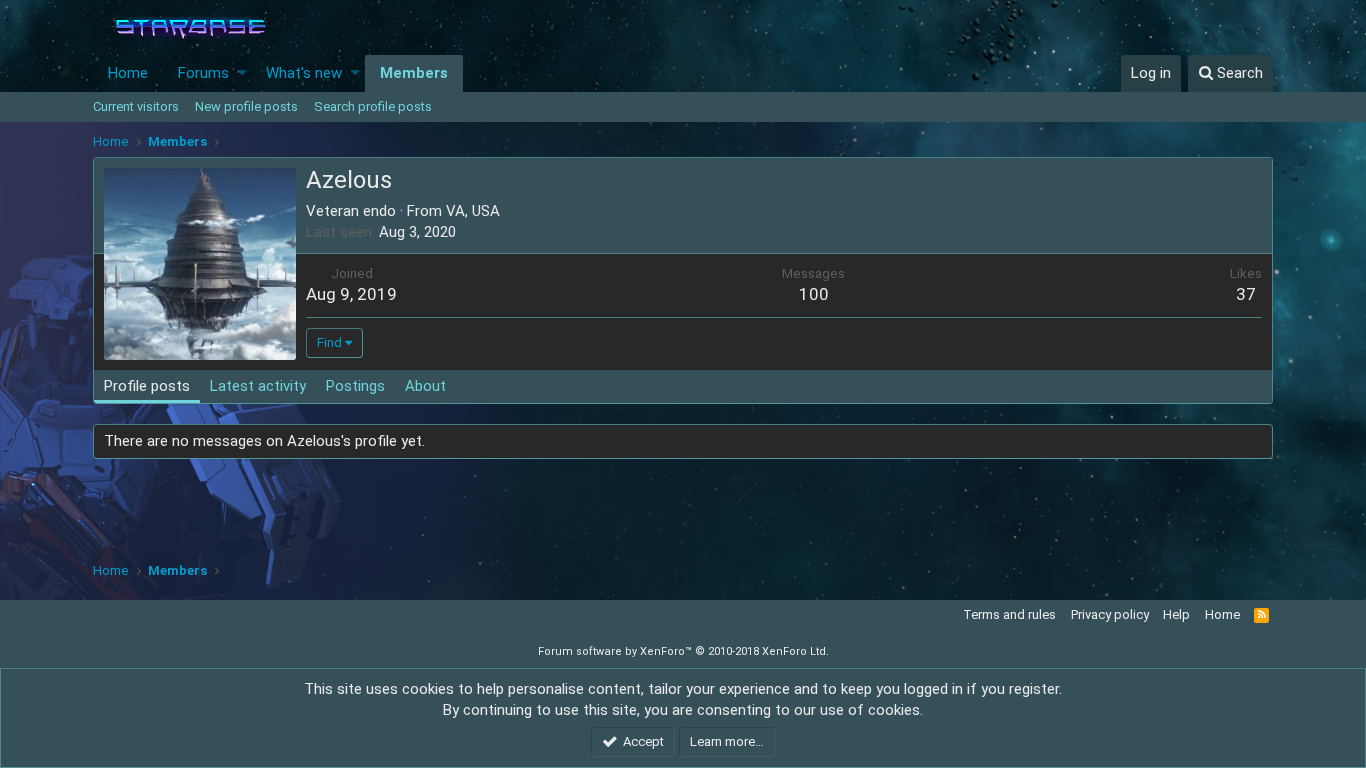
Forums (203, 73)
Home (128, 73)
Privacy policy (1110, 614)
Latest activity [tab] (258, 386)
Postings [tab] (355, 386)
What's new (304, 73)
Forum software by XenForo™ (683, 651)
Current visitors (136, 106)
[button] (242, 73)
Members (414, 73)
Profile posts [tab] (147, 386)
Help (1176, 614)
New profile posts (246, 106)
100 (814, 294)
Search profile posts (373, 106)
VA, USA (473, 211)
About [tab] (425, 386)
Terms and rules (1009, 614)
